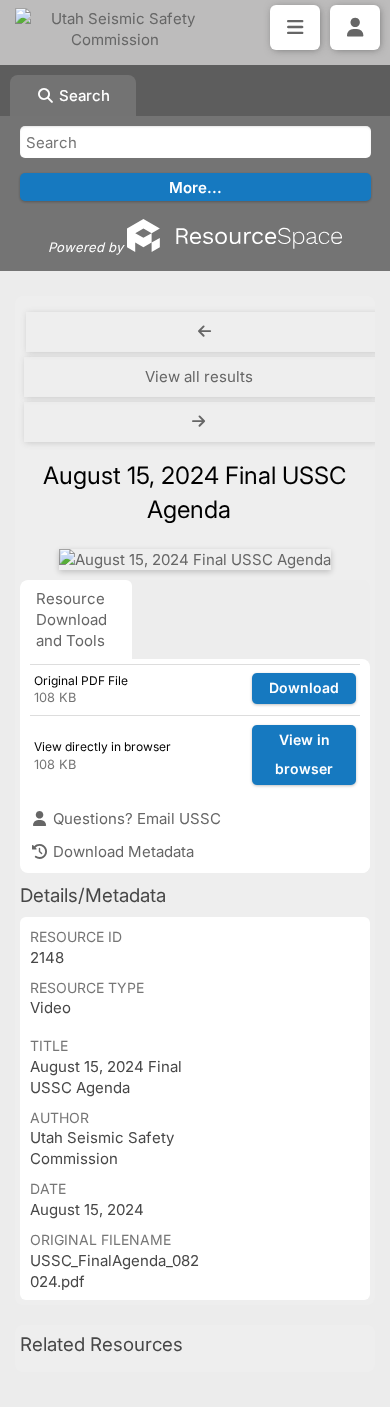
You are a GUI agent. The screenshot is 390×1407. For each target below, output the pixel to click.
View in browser (304, 754)
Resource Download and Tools (71, 619)
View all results (199, 376)
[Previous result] (204, 332)
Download (304, 687)
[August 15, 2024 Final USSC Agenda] (195, 559)
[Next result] (200, 422)
